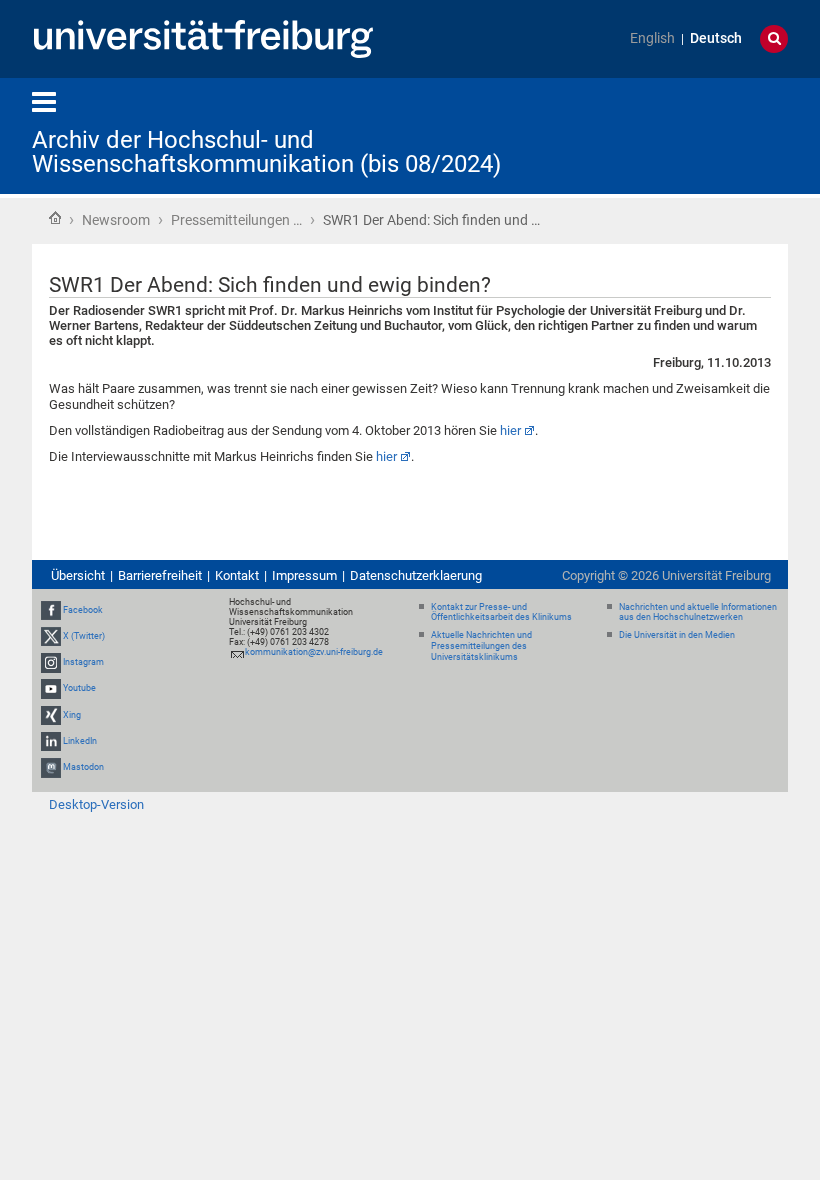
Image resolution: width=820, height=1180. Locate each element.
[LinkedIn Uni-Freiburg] (51, 741)
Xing (72, 715)
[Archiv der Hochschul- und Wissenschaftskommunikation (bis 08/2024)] (690, 134)
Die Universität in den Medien (677, 635)
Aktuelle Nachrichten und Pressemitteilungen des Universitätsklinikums (481, 646)
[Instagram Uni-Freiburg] (51, 662)
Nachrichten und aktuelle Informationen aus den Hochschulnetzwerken (698, 612)
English (652, 38)
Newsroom (116, 220)
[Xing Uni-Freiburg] (51, 715)
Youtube (79, 688)
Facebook (83, 610)
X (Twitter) (84, 636)
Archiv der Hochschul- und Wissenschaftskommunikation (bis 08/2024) (266, 152)
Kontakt (237, 575)
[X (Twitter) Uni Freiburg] (51, 636)
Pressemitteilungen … (236, 220)
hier (510, 430)
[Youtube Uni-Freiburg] (51, 688)
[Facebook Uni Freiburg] (51, 610)
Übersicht (78, 575)
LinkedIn (80, 741)
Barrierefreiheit (160, 575)
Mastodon (83, 767)
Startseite (55, 218)
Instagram (83, 662)
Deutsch (716, 38)
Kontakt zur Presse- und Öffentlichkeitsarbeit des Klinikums (501, 612)
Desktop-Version (96, 804)
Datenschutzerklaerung (416, 575)
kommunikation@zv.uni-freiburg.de (314, 652)
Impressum (304, 575)
